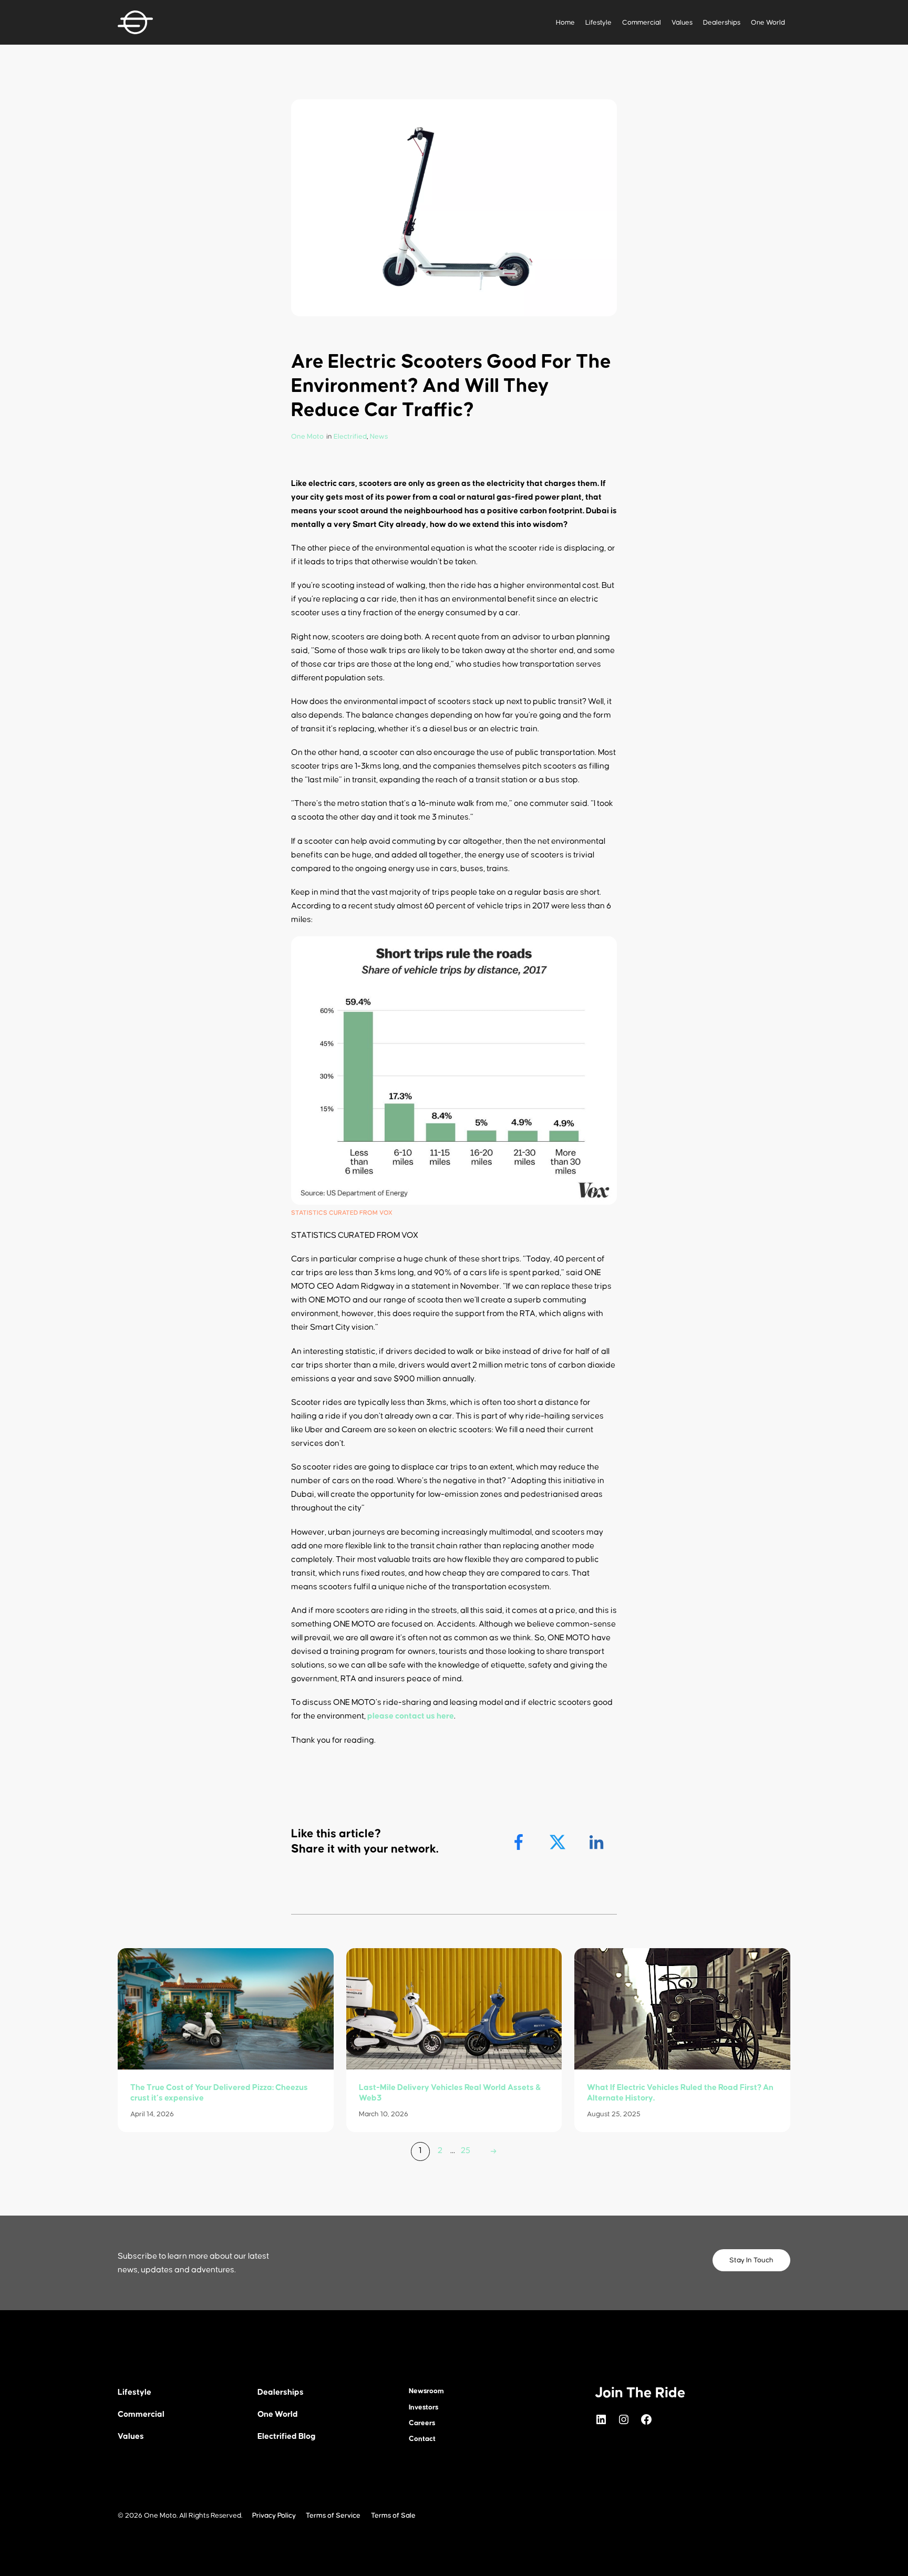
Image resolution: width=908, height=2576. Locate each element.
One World (768, 23)
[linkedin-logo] (597, 1842)
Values (682, 23)
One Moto (307, 437)
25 (466, 2150)
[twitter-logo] (559, 1842)
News (379, 437)
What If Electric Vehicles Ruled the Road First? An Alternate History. (680, 2093)
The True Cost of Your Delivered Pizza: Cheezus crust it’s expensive (219, 2093)
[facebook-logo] (520, 1842)
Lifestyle (599, 23)
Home (565, 23)
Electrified (350, 437)
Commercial (642, 23)
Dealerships (722, 23)
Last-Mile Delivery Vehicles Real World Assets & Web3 (450, 2093)
